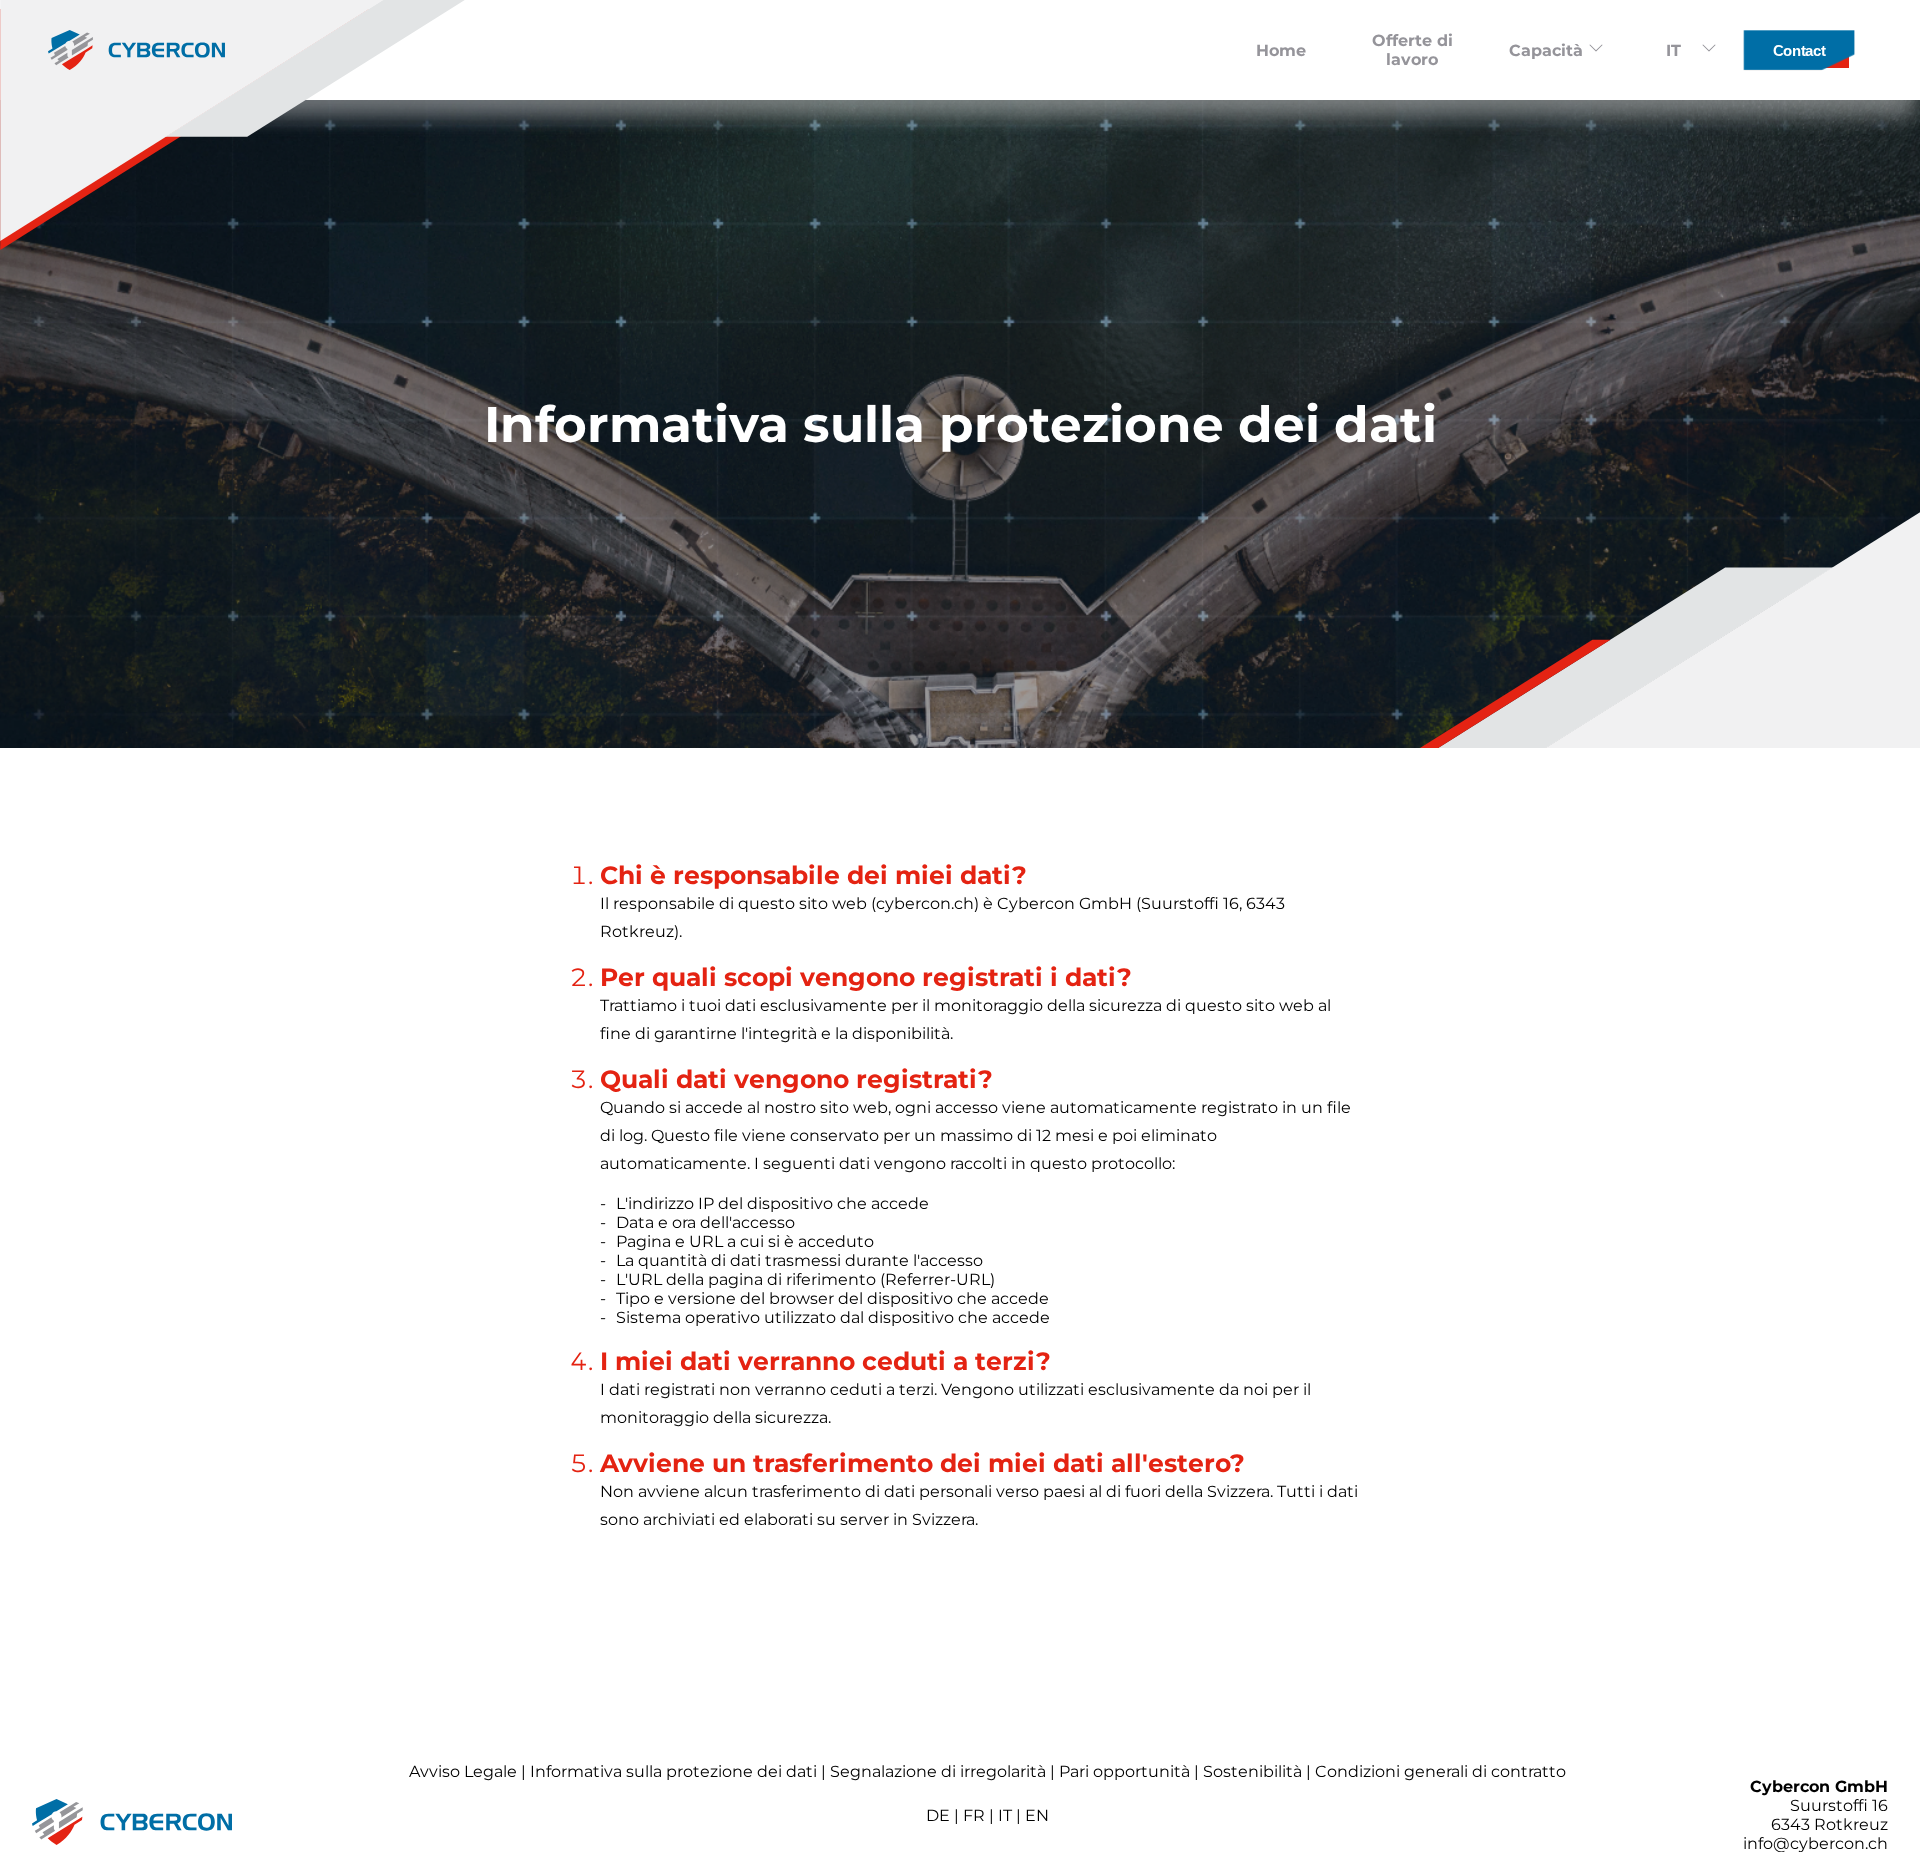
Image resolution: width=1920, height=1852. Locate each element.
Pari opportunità (1124, 1771)
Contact (1799, 50)
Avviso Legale (463, 1771)
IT (1005, 1815)
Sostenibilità (1252, 1771)
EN (1037, 1815)
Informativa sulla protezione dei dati (673, 1771)
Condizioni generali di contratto (1440, 1771)
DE (938, 1815)
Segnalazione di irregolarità (938, 1771)
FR (974, 1815)
